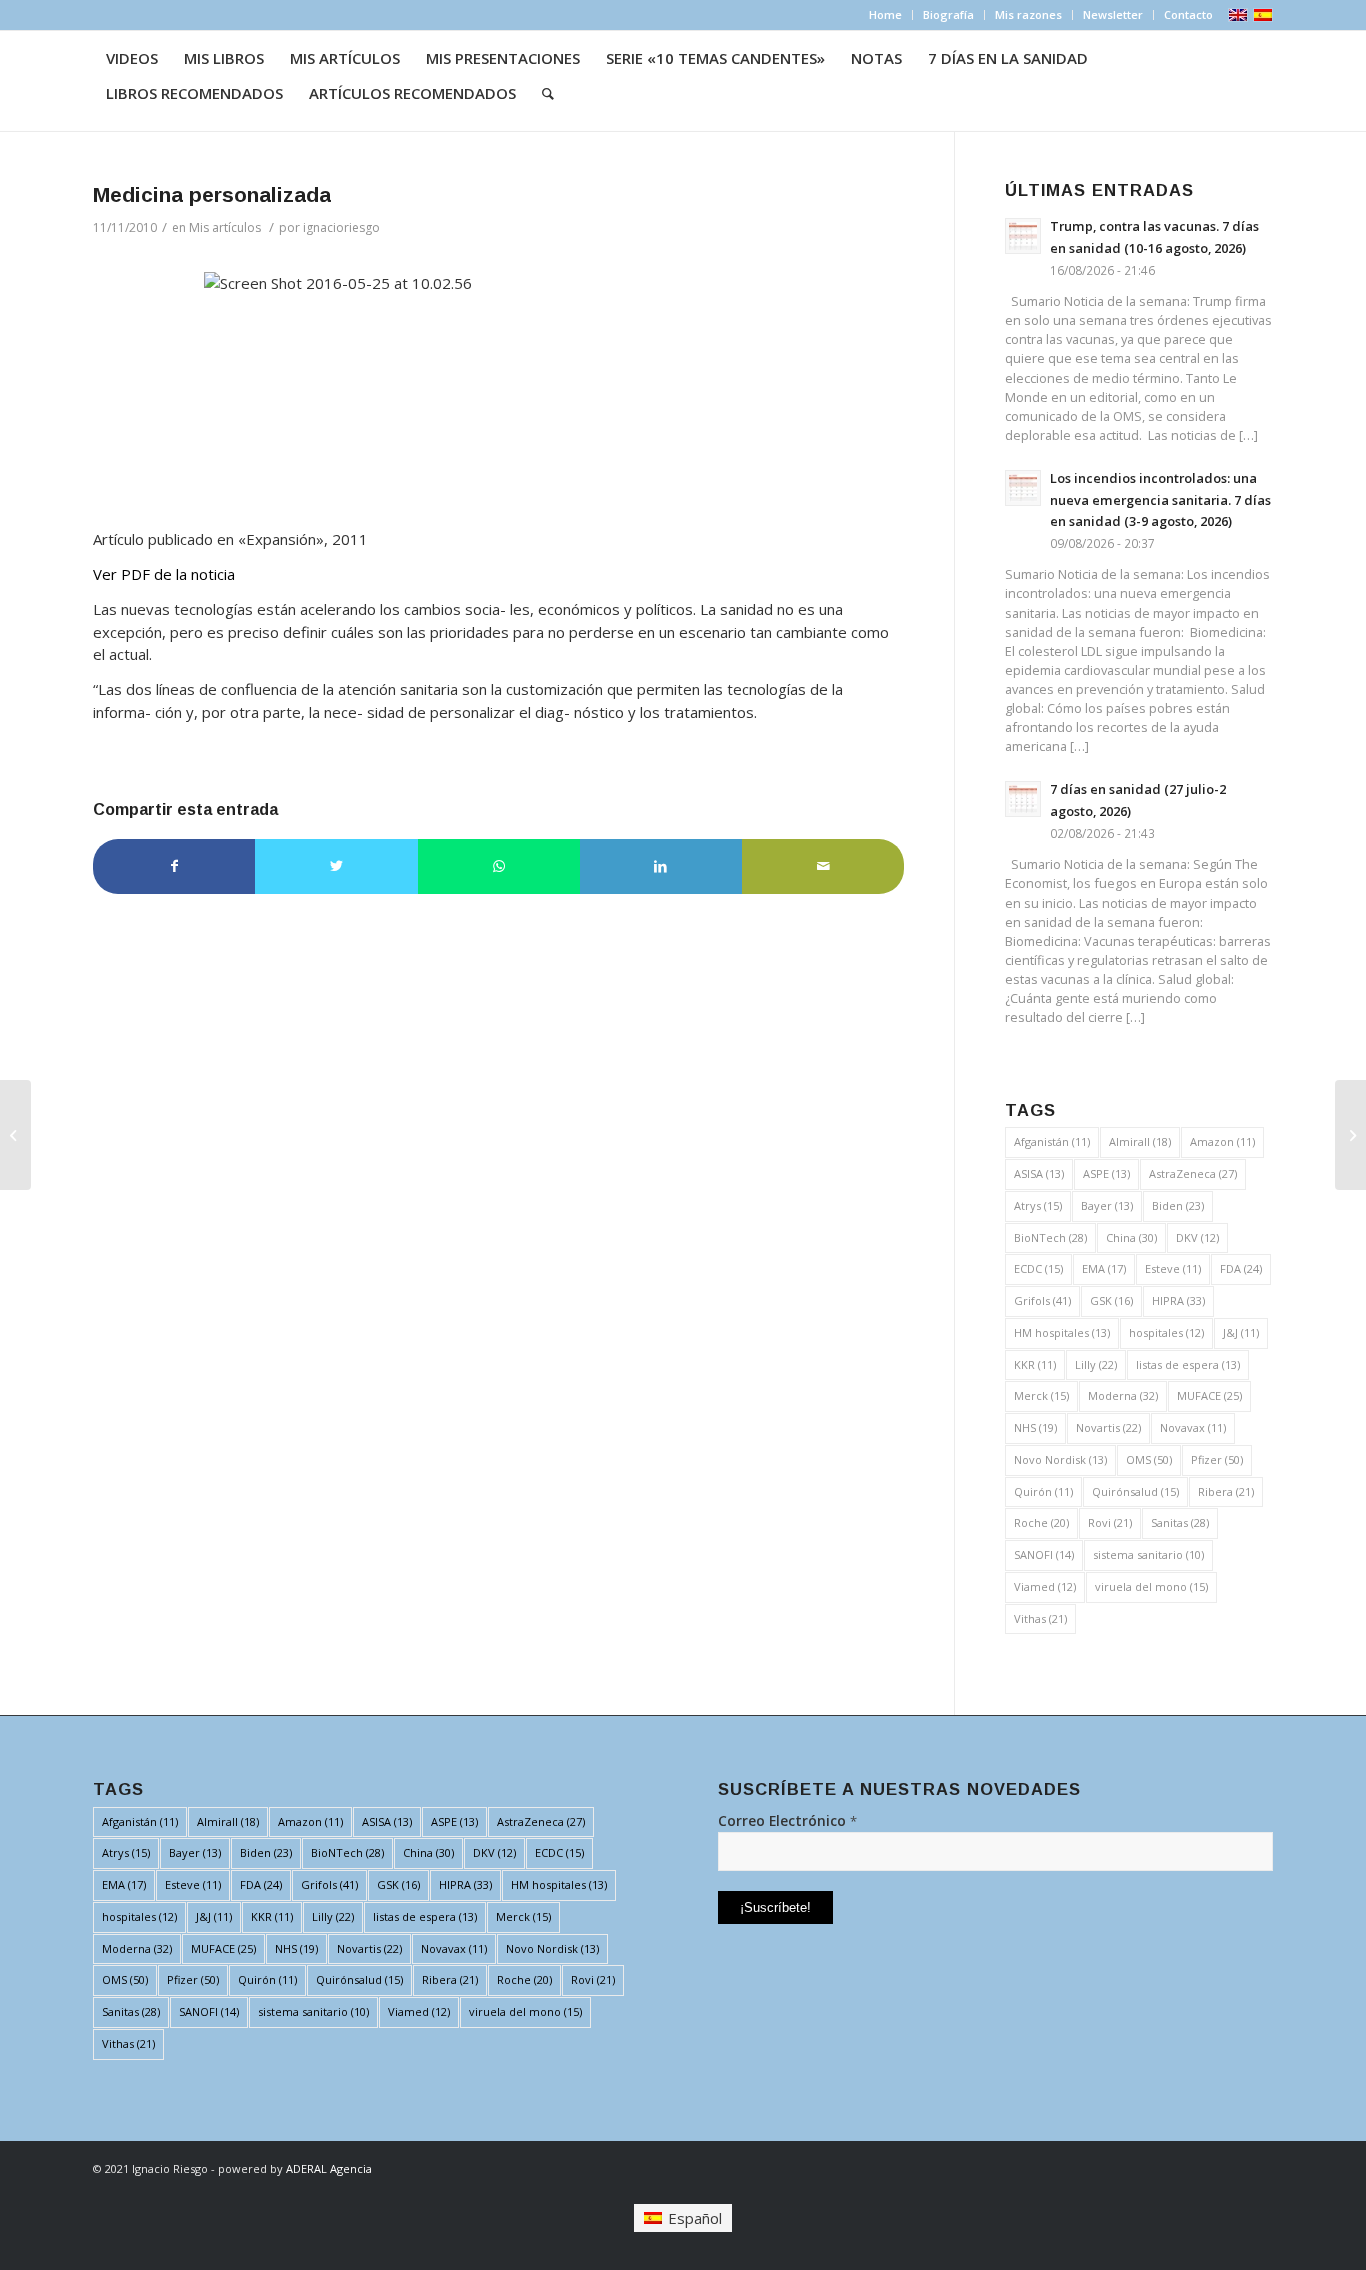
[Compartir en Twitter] (336, 866)
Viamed (1045, 1586)
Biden (1178, 1205)
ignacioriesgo (341, 227)
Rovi (1110, 1522)
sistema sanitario (1148, 1554)
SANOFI (1044, 1554)
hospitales (1166, 1332)
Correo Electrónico (787, 1820)
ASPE (1106, 1173)
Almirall (1140, 1141)
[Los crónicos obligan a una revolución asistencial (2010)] (15, 1135)
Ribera (1226, 1491)
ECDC (1038, 1268)
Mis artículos (225, 227)
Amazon (1222, 1141)
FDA (1241, 1268)
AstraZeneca (1193, 1173)
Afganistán (1052, 1141)
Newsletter (1113, 14)
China (1131, 1237)
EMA (1104, 1268)
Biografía (948, 14)
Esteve (1173, 1268)
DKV (1197, 1237)
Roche (1041, 1522)
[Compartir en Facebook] (174, 866)
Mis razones (1028, 14)
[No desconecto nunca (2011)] (1350, 1135)
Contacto (1188, 14)
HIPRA (1178, 1300)
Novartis (1108, 1427)
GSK (1111, 1300)
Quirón (1043, 1491)
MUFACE (1209, 1395)
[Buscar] (548, 93)
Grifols (1042, 1300)
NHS (1035, 1427)
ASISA (1039, 1173)
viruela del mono (1151, 1586)
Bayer (1107, 1205)
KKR (1035, 1364)
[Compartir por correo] (823, 866)
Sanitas (1180, 1522)
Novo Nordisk (1060, 1459)
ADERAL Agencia (329, 2168)
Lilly (1096, 1364)
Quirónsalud (1135, 1491)
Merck (1041, 1395)
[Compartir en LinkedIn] (661, 866)
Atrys (1038, 1205)
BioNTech (1050, 1237)
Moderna (1123, 1395)
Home (885, 14)
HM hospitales (1062, 1332)
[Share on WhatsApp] (499, 866)
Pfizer (1217, 1459)
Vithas (1040, 1618)
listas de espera (1188, 1364)
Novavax (1193, 1427)
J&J (1241, 1332)
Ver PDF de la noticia (164, 574)
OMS (1149, 1459)
